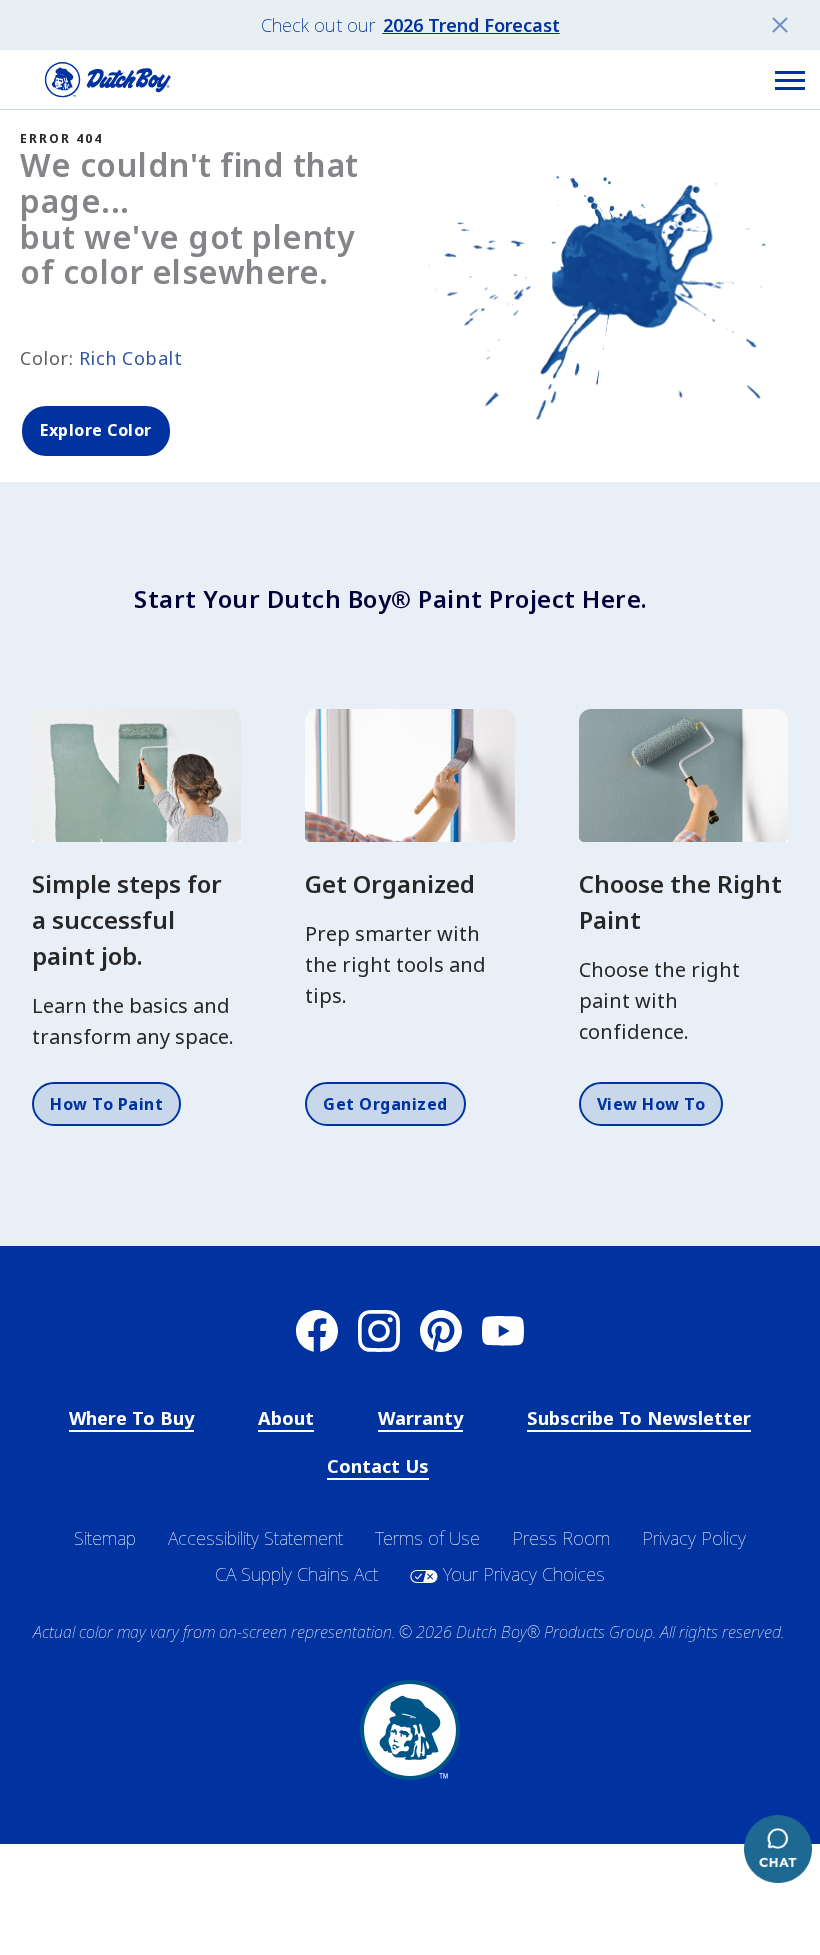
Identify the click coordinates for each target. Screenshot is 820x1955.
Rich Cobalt (131, 358)
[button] (790, 80)
